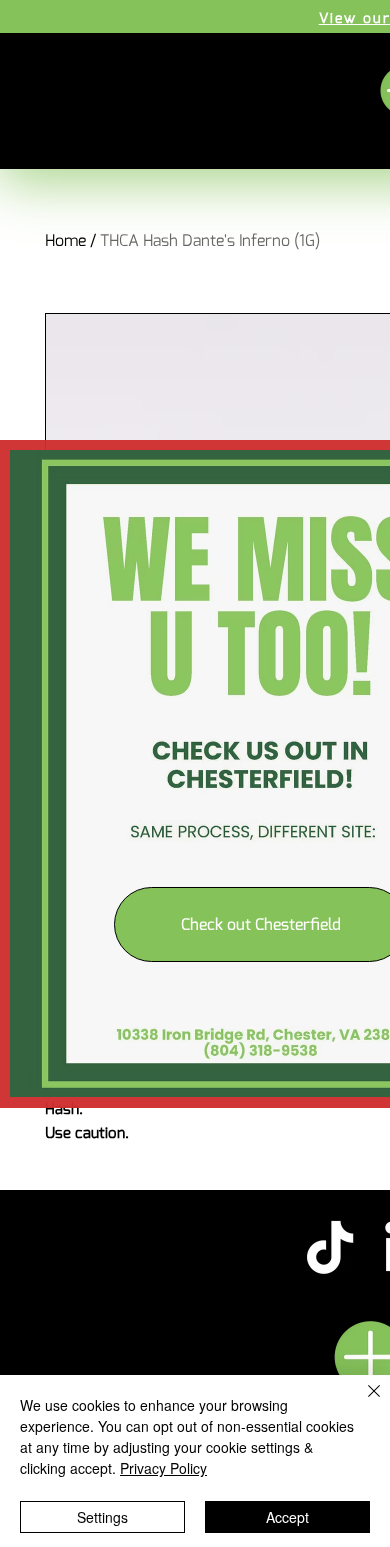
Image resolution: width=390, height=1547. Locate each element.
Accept (287, 1517)
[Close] (362, 1403)
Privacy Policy (163, 1468)
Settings (102, 1517)
